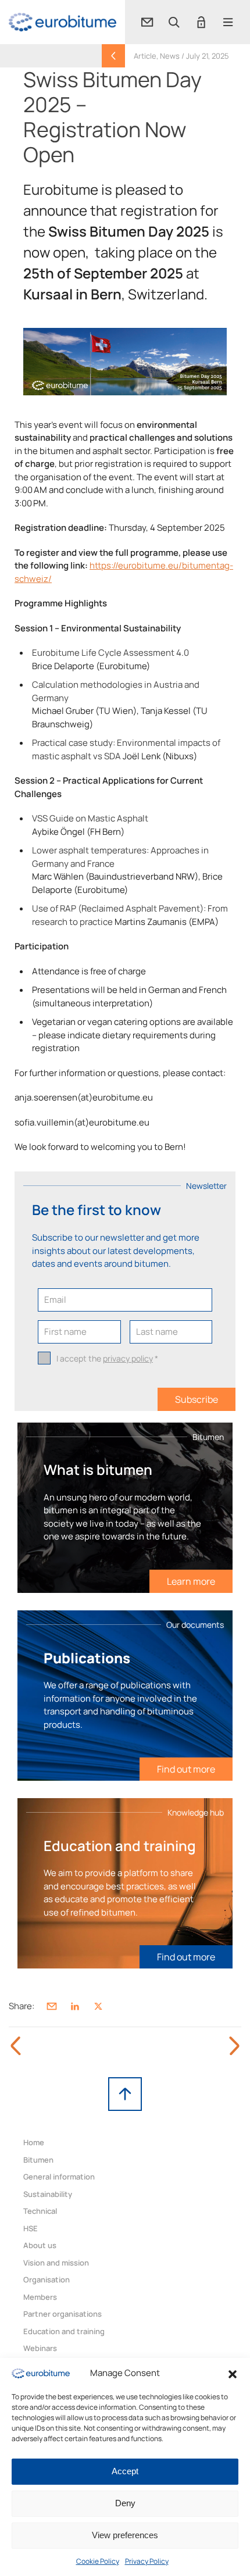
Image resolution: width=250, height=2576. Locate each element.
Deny (125, 2503)
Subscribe (197, 1399)
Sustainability (48, 2194)
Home (34, 2142)
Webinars (40, 2348)
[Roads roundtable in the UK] (16, 2046)
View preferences (125, 2535)
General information (59, 2177)
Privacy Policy (147, 2561)
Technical (40, 2211)
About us (40, 2245)
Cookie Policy (98, 2561)
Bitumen (38, 2160)
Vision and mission (56, 2263)
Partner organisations (63, 2314)
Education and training (64, 2331)
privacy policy (128, 1358)
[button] (233, 2373)
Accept (125, 2471)
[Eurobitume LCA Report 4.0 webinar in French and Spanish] (234, 2046)
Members (40, 2297)
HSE (31, 2228)
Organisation (47, 2280)
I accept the (107, 1358)
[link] (63, 22)
